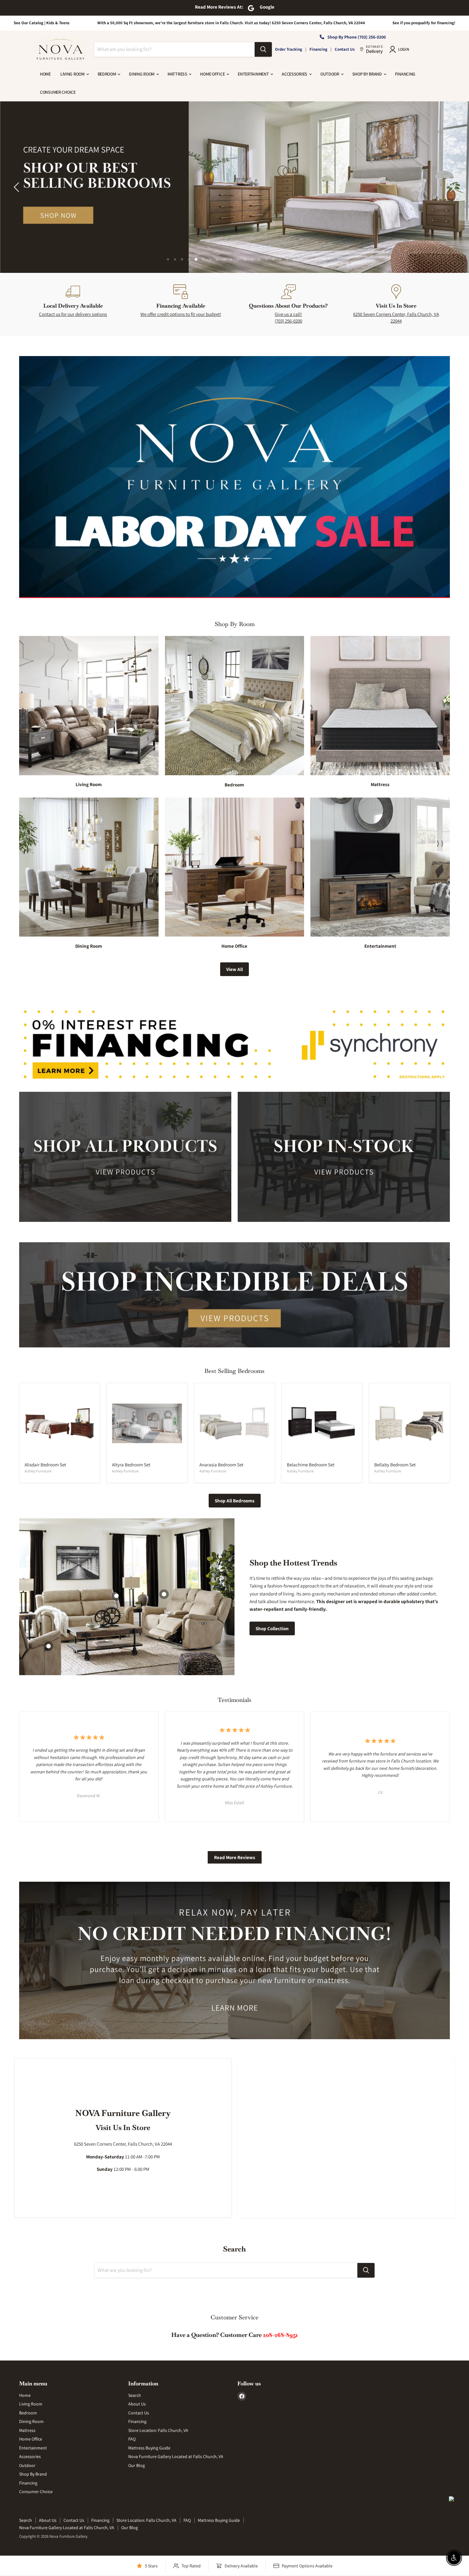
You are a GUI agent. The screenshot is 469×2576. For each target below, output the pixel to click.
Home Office (213, 74)
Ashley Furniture (38, 1471)
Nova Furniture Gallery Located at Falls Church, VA (176, 2456)
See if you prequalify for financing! (424, 23)
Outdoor (330, 74)
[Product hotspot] (164, 1594)
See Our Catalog (29, 23)
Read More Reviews (235, 1857)
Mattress (178, 74)
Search (135, 2395)
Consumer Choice (58, 92)
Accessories (295, 74)
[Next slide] (451, 187)
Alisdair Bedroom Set (45, 1465)
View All (234, 969)
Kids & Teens (58, 23)
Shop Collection (272, 1628)
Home (45, 74)
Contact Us (345, 49)
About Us (137, 2404)
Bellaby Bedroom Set (395, 1465)
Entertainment (254, 74)
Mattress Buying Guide (149, 2448)
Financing (318, 49)
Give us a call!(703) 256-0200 (288, 317)
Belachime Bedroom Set (311, 1465)
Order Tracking (289, 49)
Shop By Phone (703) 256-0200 (357, 37)
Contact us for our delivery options (73, 314)
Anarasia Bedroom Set (221, 1465)
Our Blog (137, 2465)
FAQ (132, 2439)
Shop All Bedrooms (235, 1501)
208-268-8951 (280, 2335)
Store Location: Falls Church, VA (158, 2430)
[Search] (263, 49)
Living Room (73, 74)
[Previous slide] (18, 187)
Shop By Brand (368, 74)
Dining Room (142, 74)
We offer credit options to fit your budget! (181, 314)
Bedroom (107, 74)
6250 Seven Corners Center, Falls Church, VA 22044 (396, 317)
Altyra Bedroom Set (131, 1465)
